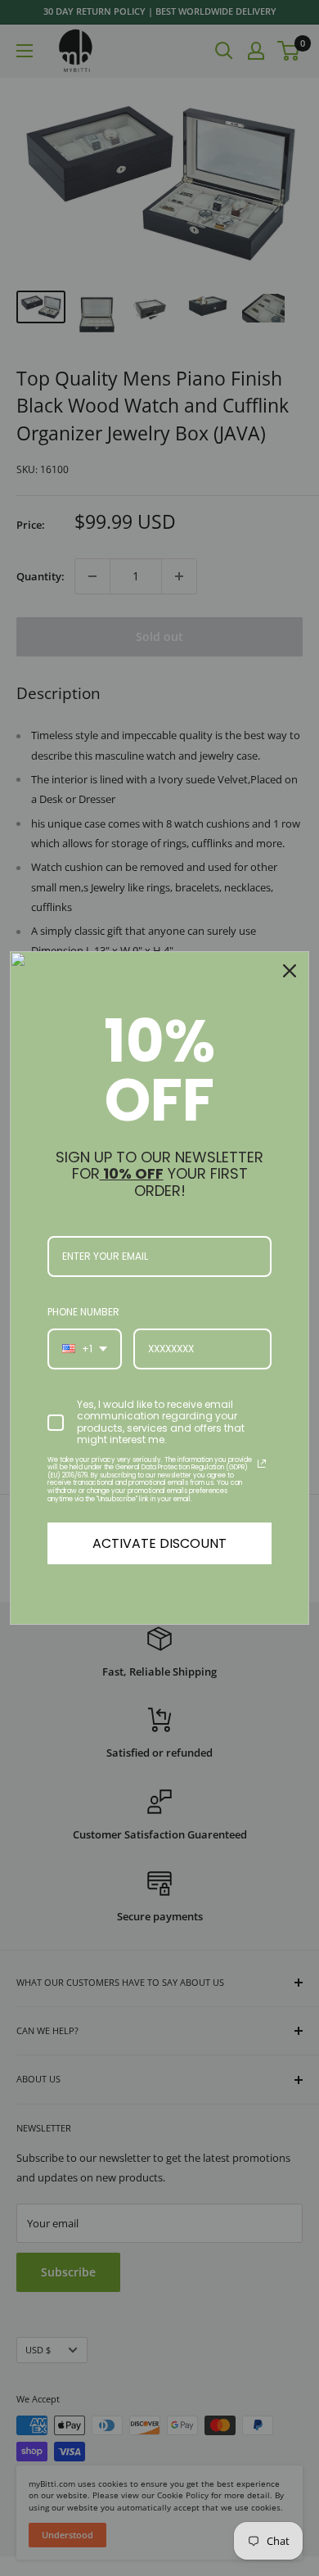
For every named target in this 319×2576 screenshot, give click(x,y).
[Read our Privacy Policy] (262, 1464)
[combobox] (85, 1349)
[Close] (290, 971)
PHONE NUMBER (83, 1312)
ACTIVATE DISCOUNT (159, 1543)
